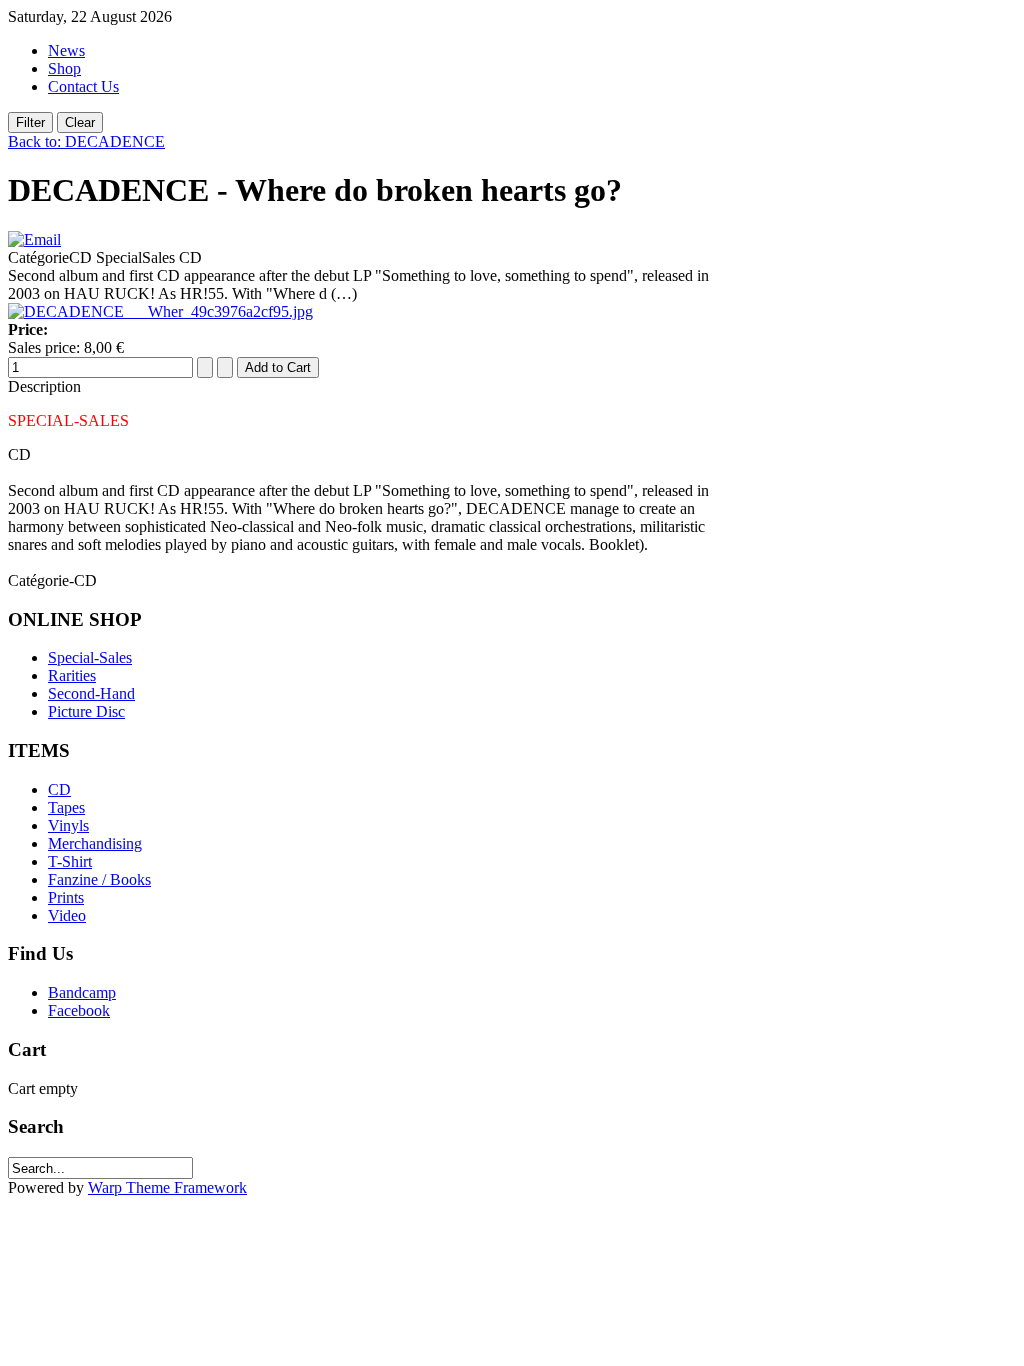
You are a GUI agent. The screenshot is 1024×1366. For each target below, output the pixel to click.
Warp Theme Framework (167, 1187)
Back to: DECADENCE (86, 141)
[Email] (34, 239)
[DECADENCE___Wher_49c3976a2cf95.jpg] (160, 311)
